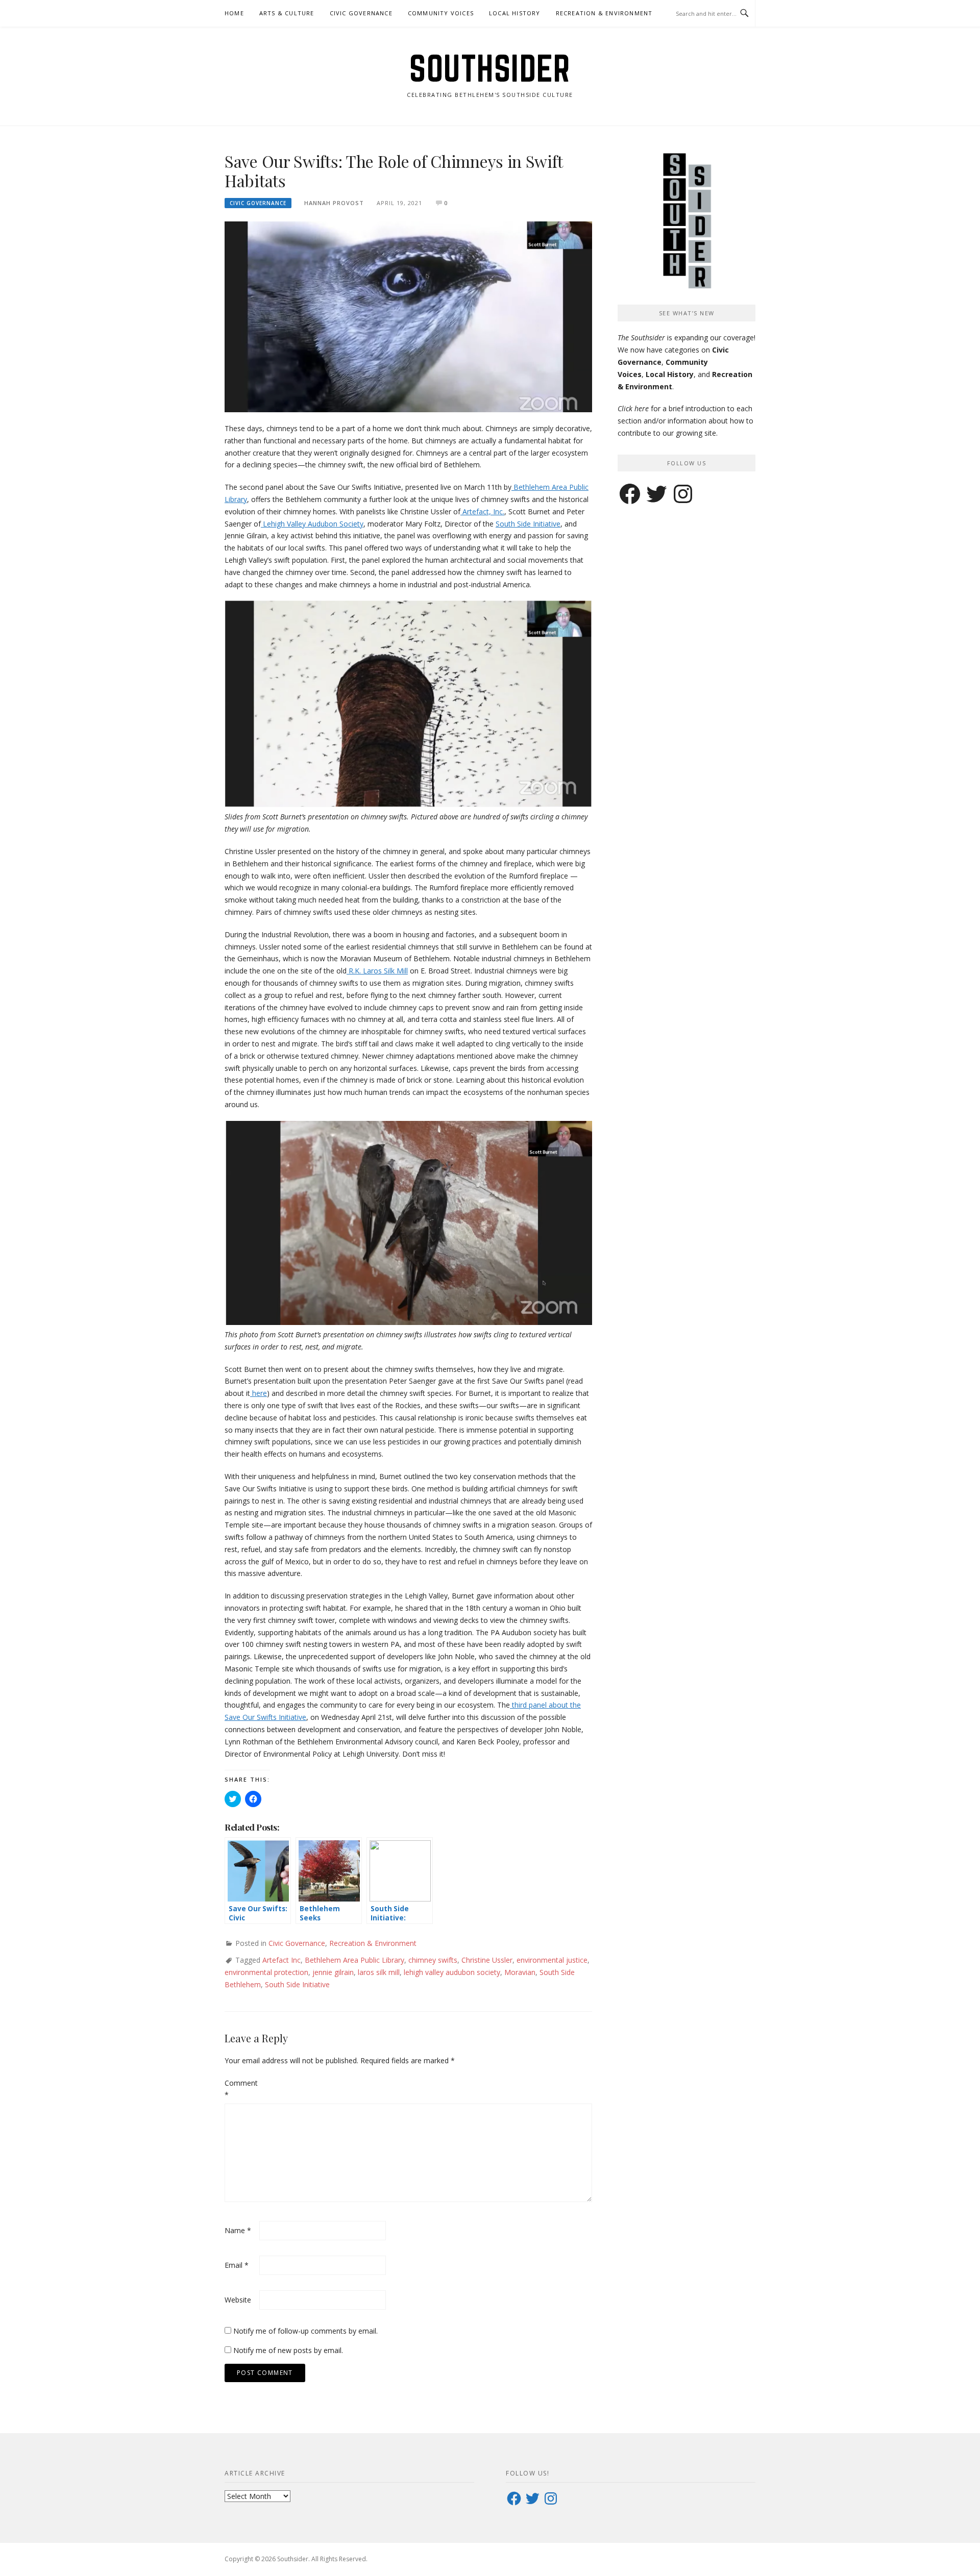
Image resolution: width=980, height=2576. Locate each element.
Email (237, 2265)
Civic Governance (361, 13)
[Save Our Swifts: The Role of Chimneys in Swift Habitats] (408, 316)
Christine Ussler (487, 1960)
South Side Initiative (528, 524)
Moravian (520, 1972)
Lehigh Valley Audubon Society (312, 524)
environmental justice (552, 1960)
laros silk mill (379, 1972)
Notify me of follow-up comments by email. (305, 2331)
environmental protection (266, 1972)
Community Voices (441, 13)
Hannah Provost (334, 203)
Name (238, 2230)
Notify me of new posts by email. (288, 2350)
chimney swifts (433, 1960)
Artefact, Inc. (482, 511)
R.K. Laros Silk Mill (377, 971)
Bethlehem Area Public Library (354, 1960)
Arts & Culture (287, 13)
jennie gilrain (333, 1972)
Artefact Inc (281, 1960)
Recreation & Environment (604, 13)
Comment (241, 2089)
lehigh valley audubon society (452, 1972)
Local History (515, 13)
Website (238, 2300)
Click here (633, 408)
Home (234, 13)
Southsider (490, 68)
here (259, 1393)
